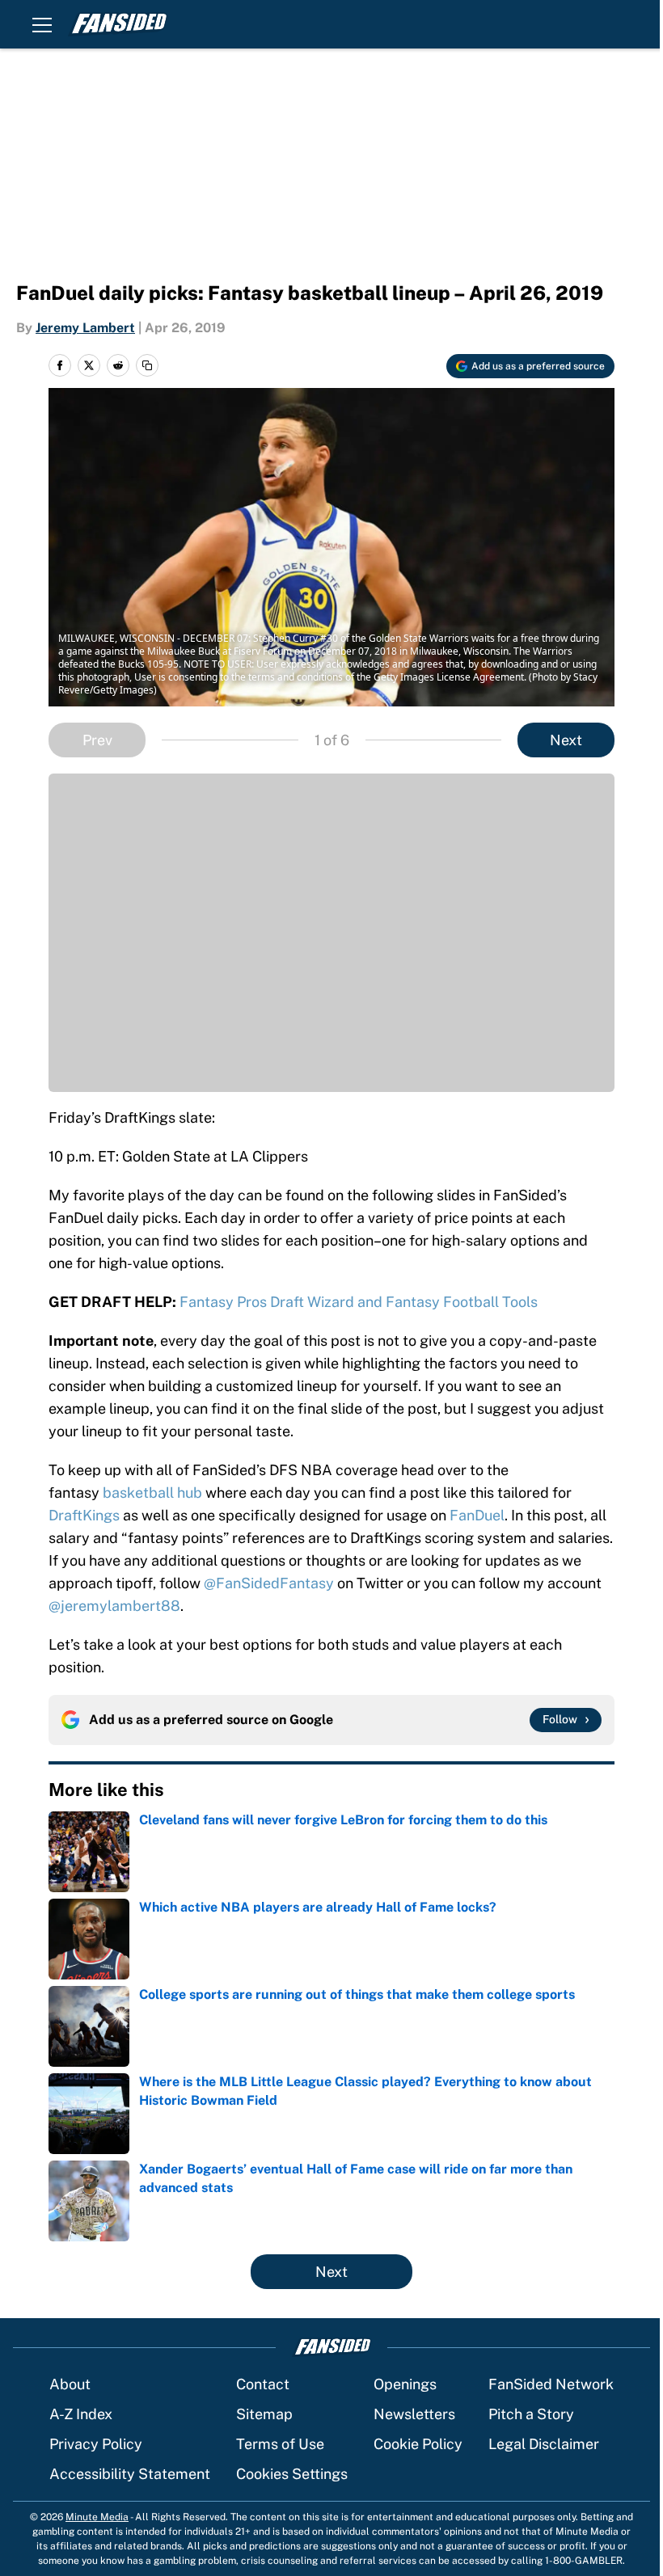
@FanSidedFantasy (269, 1583)
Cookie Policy (418, 2444)
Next (566, 740)
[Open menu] (42, 24)
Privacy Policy (96, 2444)
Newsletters (414, 2414)
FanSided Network (551, 2384)
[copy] (147, 365)
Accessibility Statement (130, 2474)
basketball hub (151, 1492)
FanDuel (477, 1515)
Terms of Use (280, 2444)
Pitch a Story (531, 2414)
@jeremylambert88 (114, 1606)
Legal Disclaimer (544, 2444)
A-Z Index (81, 2414)
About (70, 2384)
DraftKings (84, 1515)
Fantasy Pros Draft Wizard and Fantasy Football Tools (359, 1302)
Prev (97, 740)
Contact (263, 2384)
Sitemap (264, 2414)
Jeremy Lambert (85, 328)
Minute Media (97, 2517)
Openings (405, 2384)
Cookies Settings (292, 2474)
